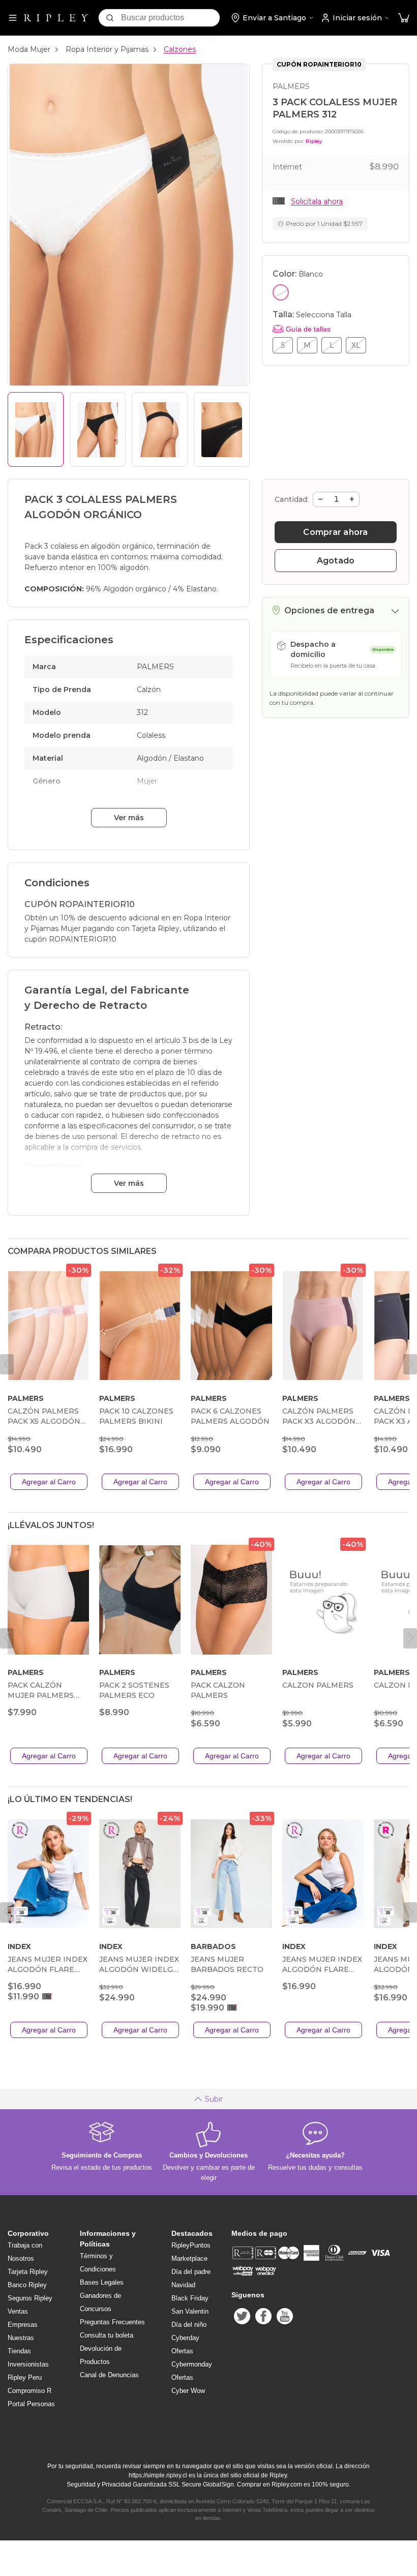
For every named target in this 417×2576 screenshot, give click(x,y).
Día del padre (191, 2272)
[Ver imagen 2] (98, 429)
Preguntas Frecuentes (112, 2322)
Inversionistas (28, 2364)
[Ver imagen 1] (36, 429)
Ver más (129, 818)
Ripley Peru (25, 2377)
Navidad (183, 2285)
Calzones (180, 49)
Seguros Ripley (30, 2298)
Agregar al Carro (49, 1482)
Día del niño (189, 2325)
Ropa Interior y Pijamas (107, 49)
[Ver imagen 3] (160, 429)
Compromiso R (29, 2391)
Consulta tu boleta (107, 2335)
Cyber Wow (188, 2391)
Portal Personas (31, 2404)
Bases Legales (102, 2282)
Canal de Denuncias (109, 2375)
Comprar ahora (335, 532)
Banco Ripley (27, 2285)
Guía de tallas (308, 329)
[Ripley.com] (56, 18)
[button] (404, 18)
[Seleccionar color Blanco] (281, 292)
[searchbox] (170, 18)
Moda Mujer (29, 49)
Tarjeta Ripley (28, 2272)
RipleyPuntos (191, 2245)
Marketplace (189, 2258)
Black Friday (190, 2298)
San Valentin (190, 2311)
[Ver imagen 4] (222, 429)
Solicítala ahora (317, 201)
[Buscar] (110, 18)
